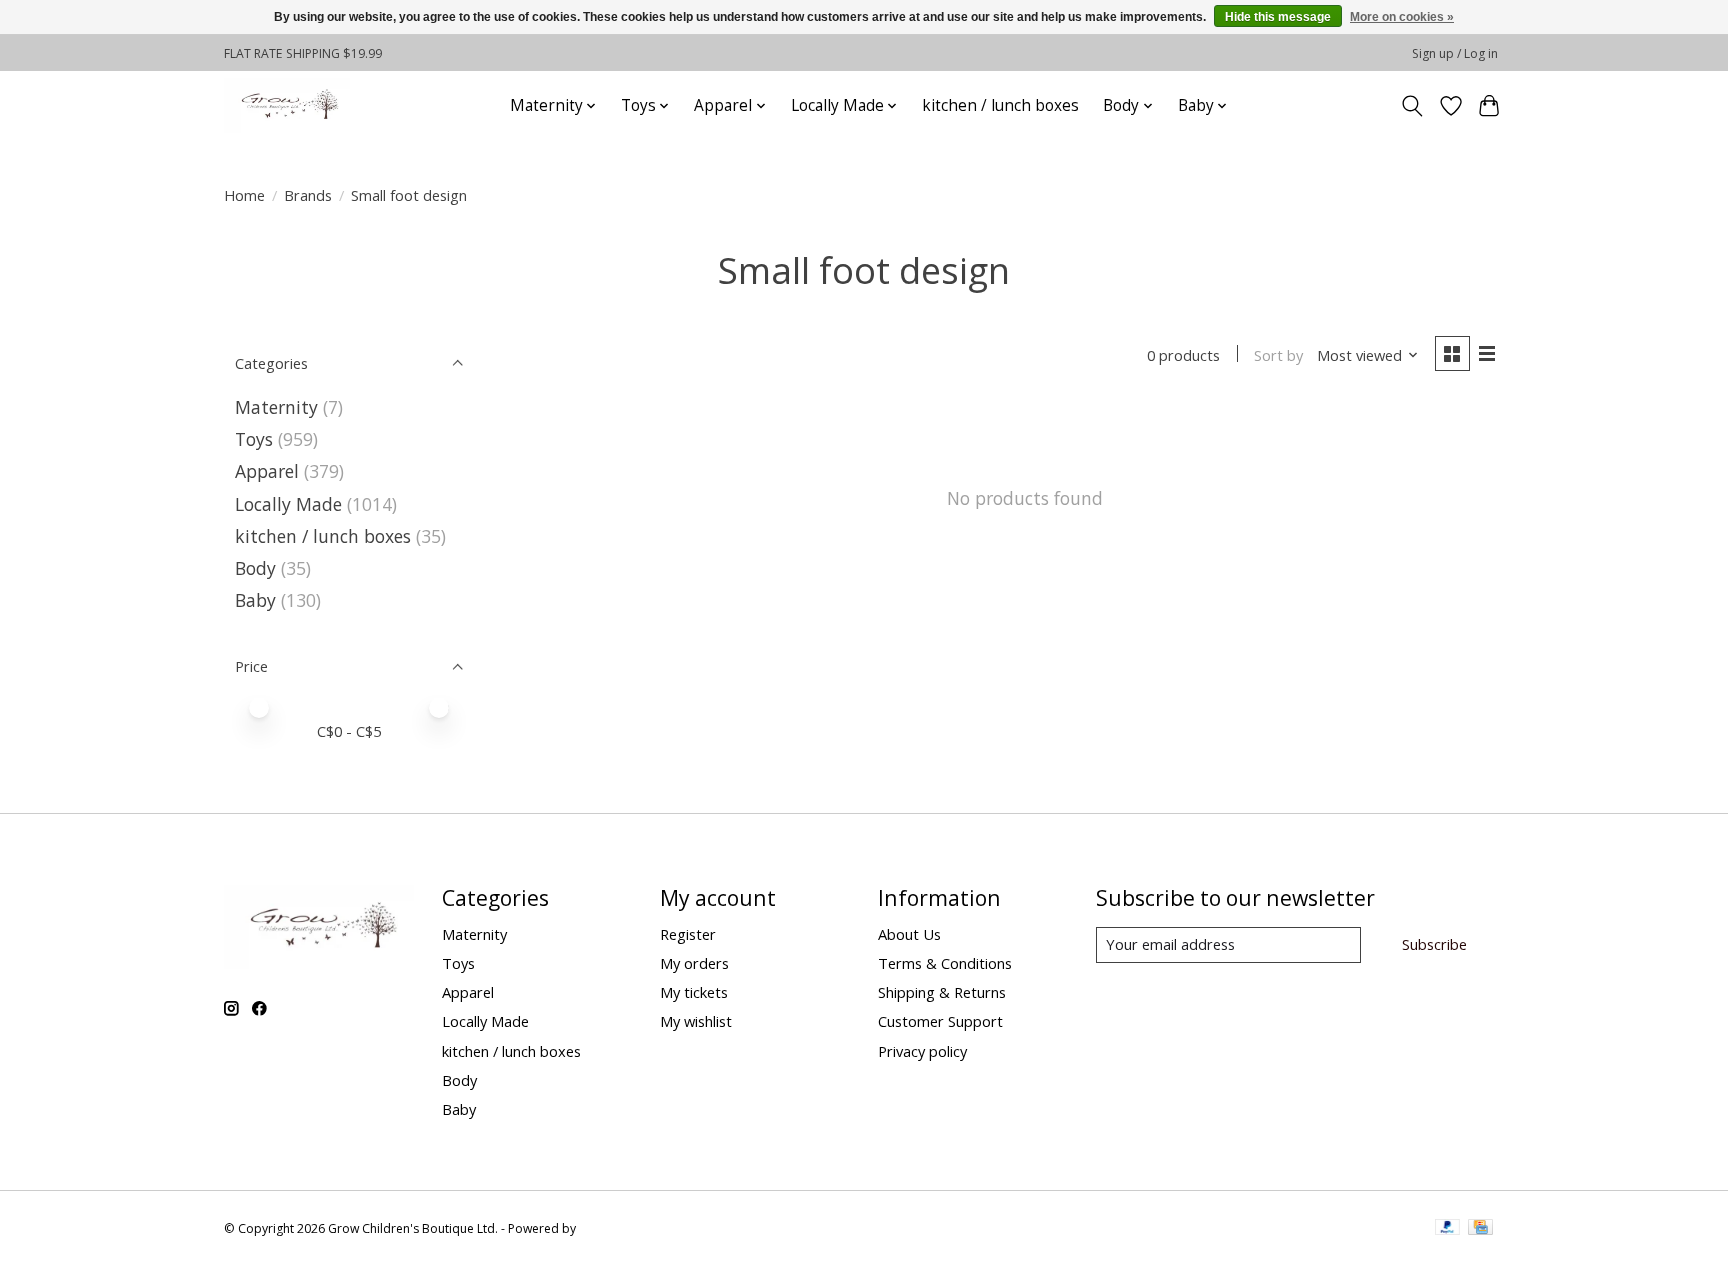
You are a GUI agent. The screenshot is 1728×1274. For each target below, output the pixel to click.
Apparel (267, 471)
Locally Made (288, 504)
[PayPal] (1448, 1229)
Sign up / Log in (1455, 53)
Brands (308, 195)
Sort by (1278, 355)
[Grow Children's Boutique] (287, 105)
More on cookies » (1402, 17)
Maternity (276, 407)
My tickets (694, 992)
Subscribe (1434, 944)
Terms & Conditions (945, 963)
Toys (254, 439)
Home (244, 195)
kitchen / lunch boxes (1000, 105)
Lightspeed (610, 1228)
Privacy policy (922, 1051)
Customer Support (940, 1021)
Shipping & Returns (942, 992)
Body (255, 568)
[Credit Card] (1480, 1229)
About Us (909, 934)
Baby (255, 600)
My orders (694, 963)
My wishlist (696, 1021)
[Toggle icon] (1412, 106)
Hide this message (1278, 17)
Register (688, 934)
